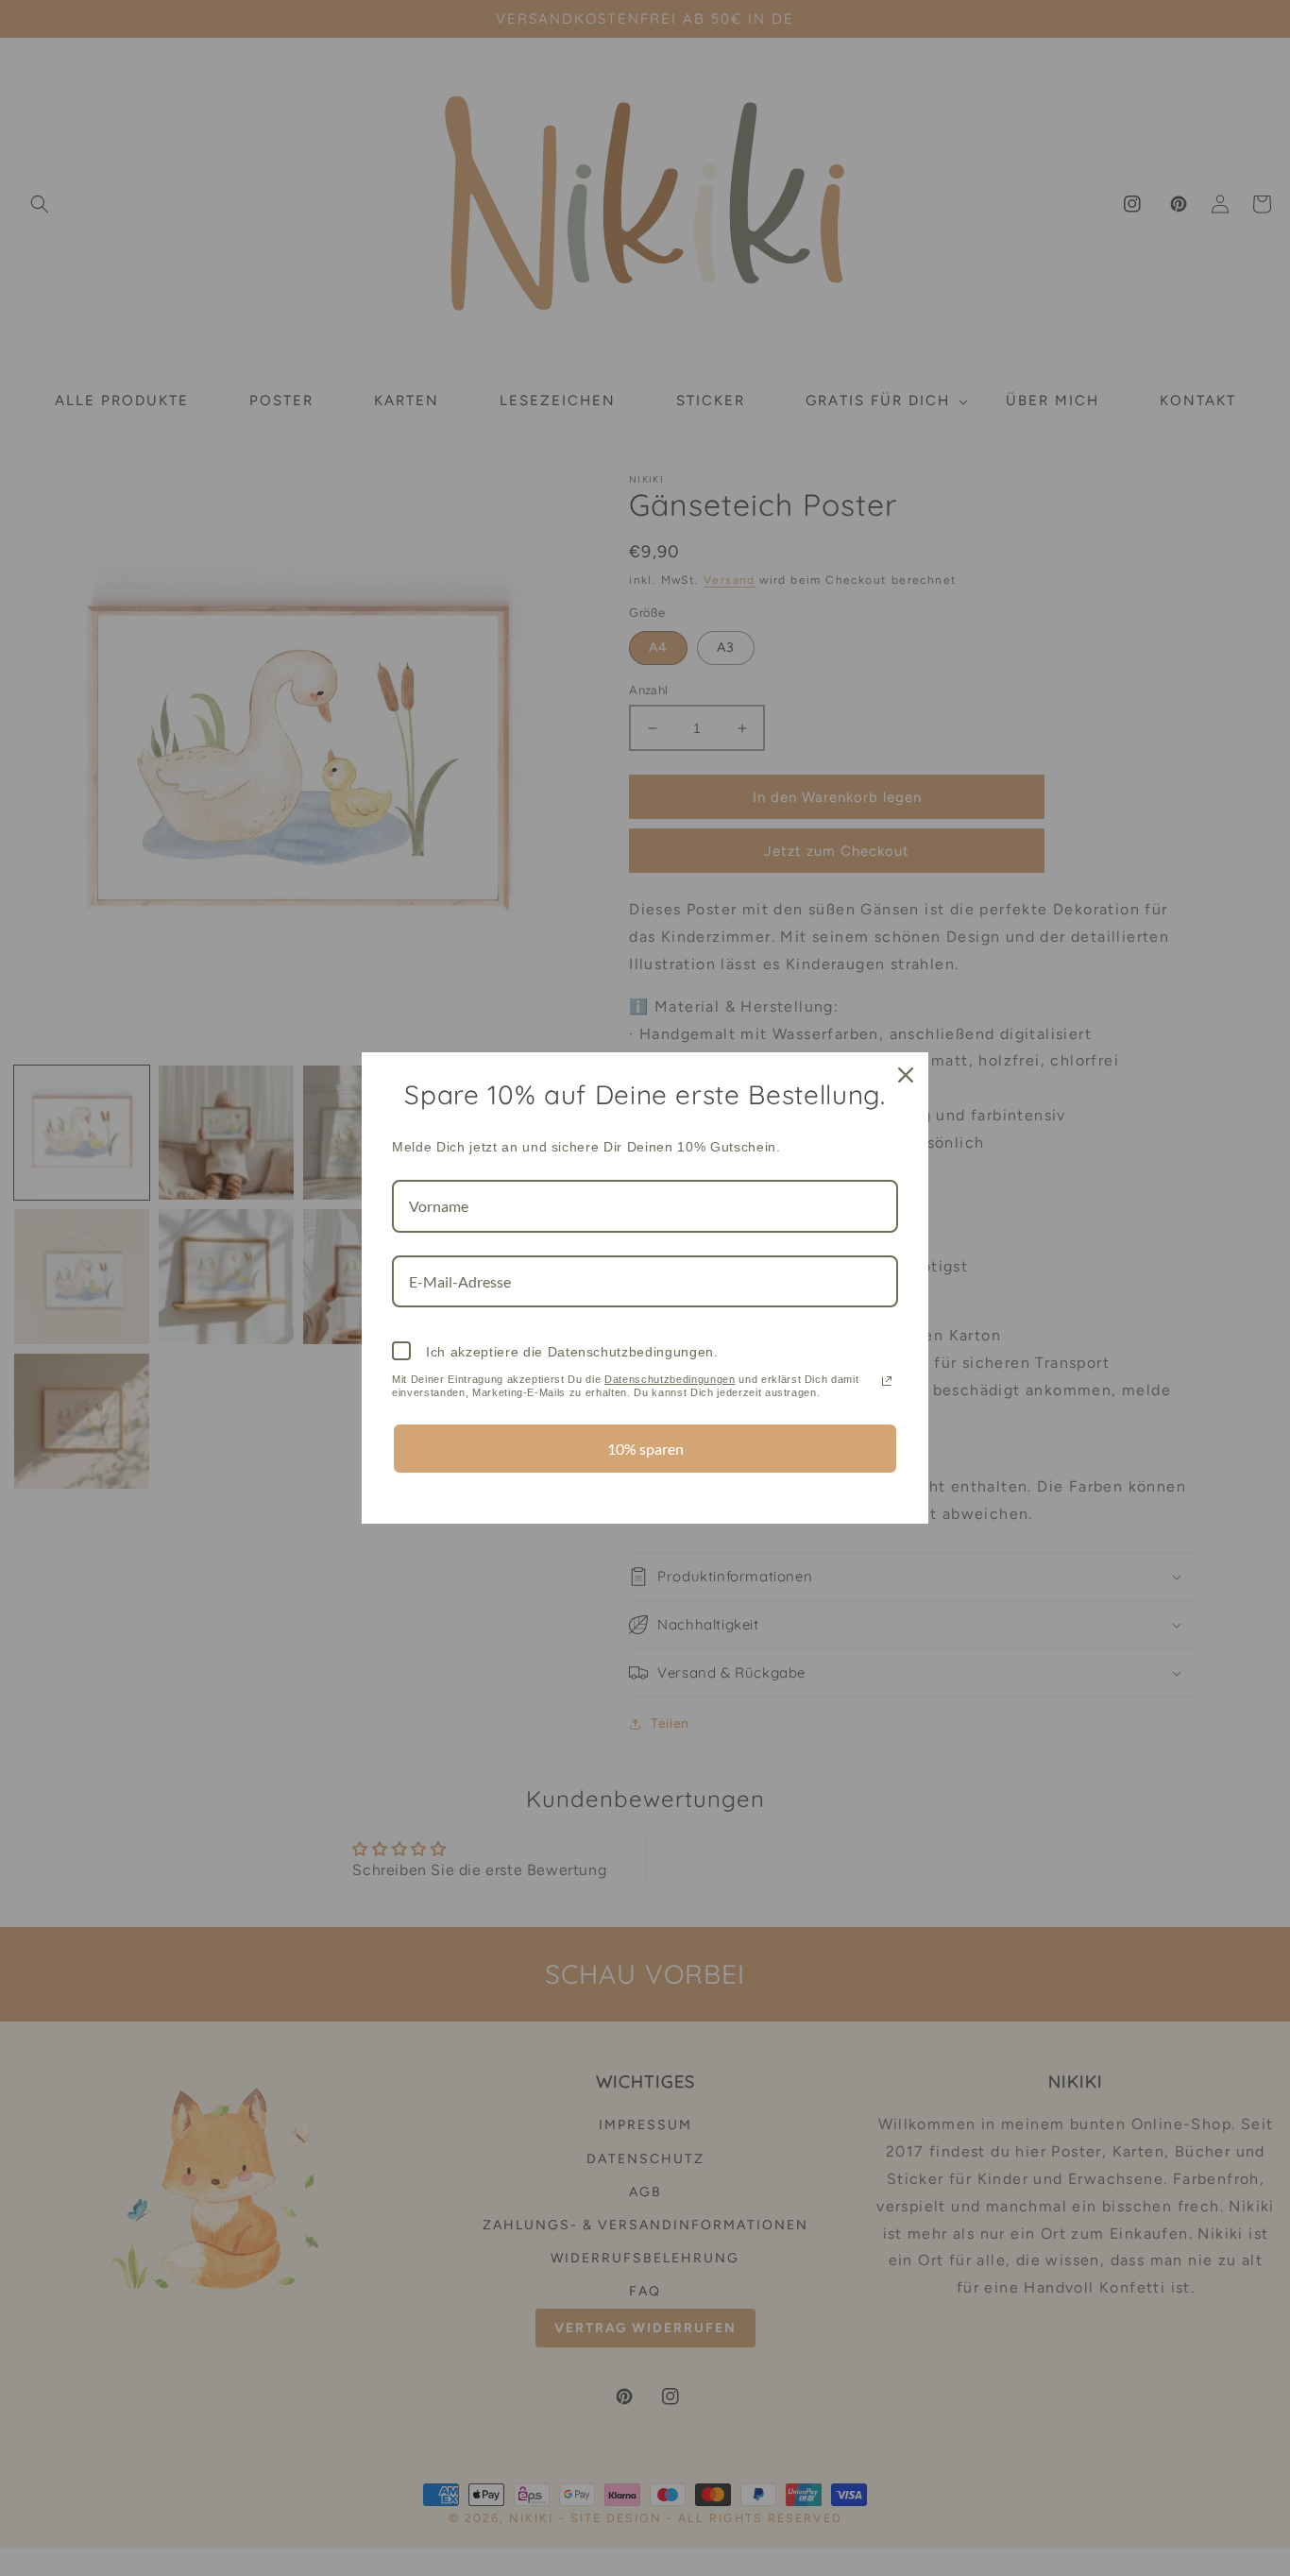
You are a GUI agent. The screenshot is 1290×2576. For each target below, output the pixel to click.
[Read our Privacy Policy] (887, 1381)
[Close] (906, 1075)
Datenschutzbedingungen (670, 1379)
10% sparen (645, 1449)
